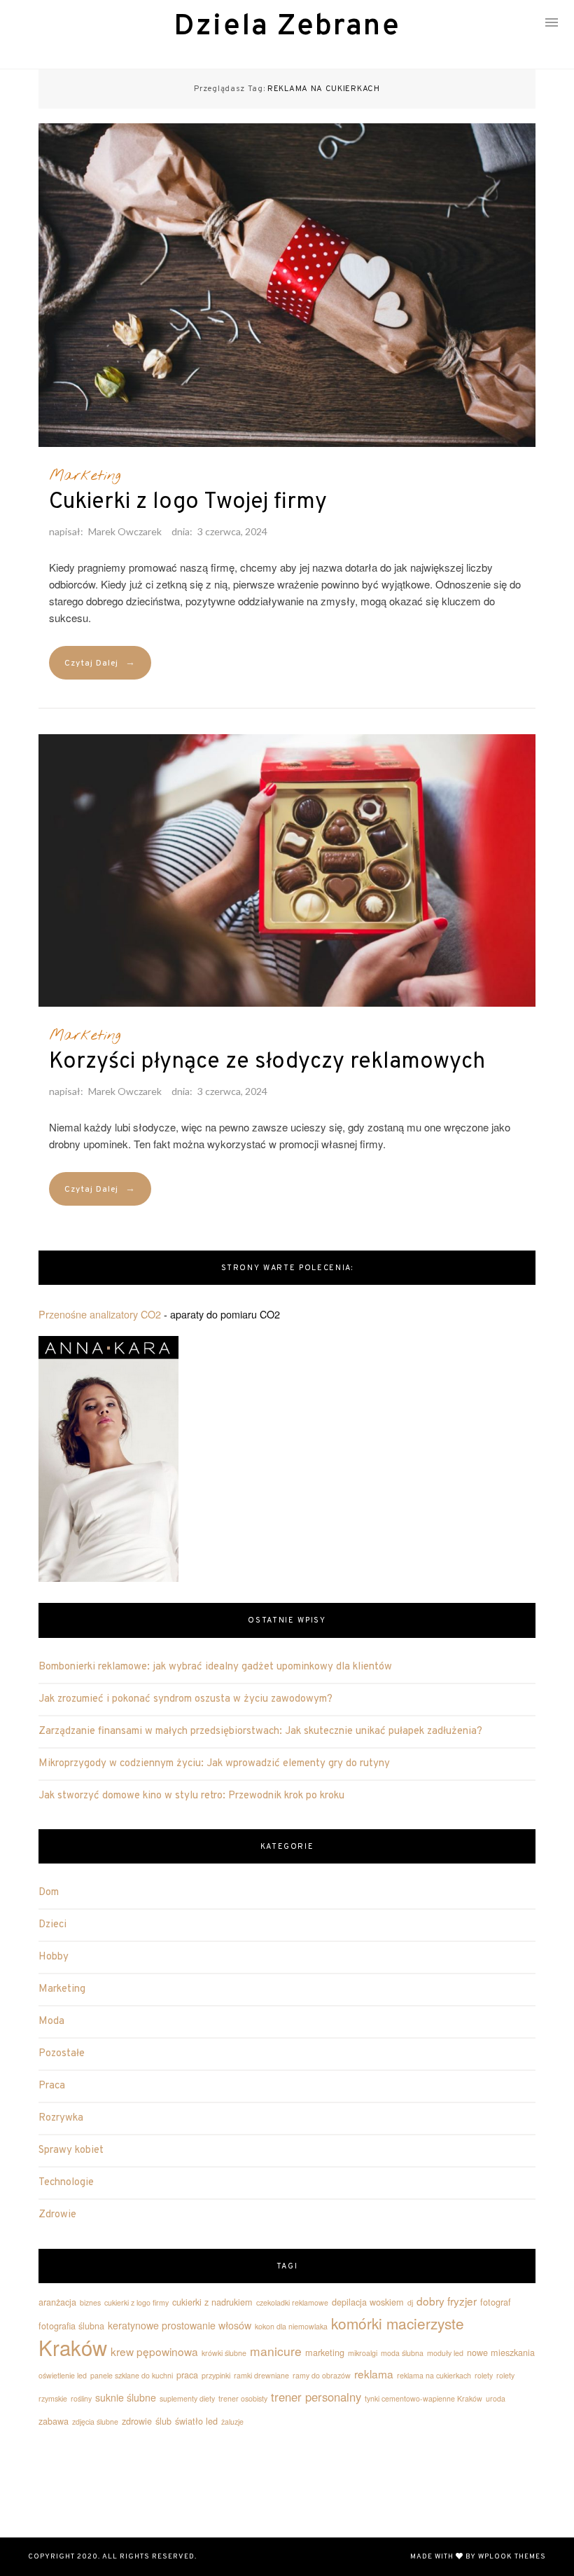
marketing (325, 2353)
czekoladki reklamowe (292, 2302)
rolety (484, 2375)
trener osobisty (243, 2398)
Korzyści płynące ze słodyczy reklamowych (267, 1062)
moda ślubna (402, 2353)
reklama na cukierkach (434, 2375)
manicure (276, 2351)
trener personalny (316, 2397)
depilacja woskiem (368, 2302)
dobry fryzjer (447, 2301)
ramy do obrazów (322, 2375)
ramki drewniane (261, 2375)
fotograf (496, 2302)
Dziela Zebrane (287, 27)
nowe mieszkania (501, 2353)
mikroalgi (363, 2353)
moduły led (445, 2353)
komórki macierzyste (398, 2323)
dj (410, 2302)
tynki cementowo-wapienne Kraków (423, 2398)
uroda (496, 2398)
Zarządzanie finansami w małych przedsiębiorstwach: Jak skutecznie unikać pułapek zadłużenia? (260, 1731)
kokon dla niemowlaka (291, 2326)
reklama (374, 2374)
